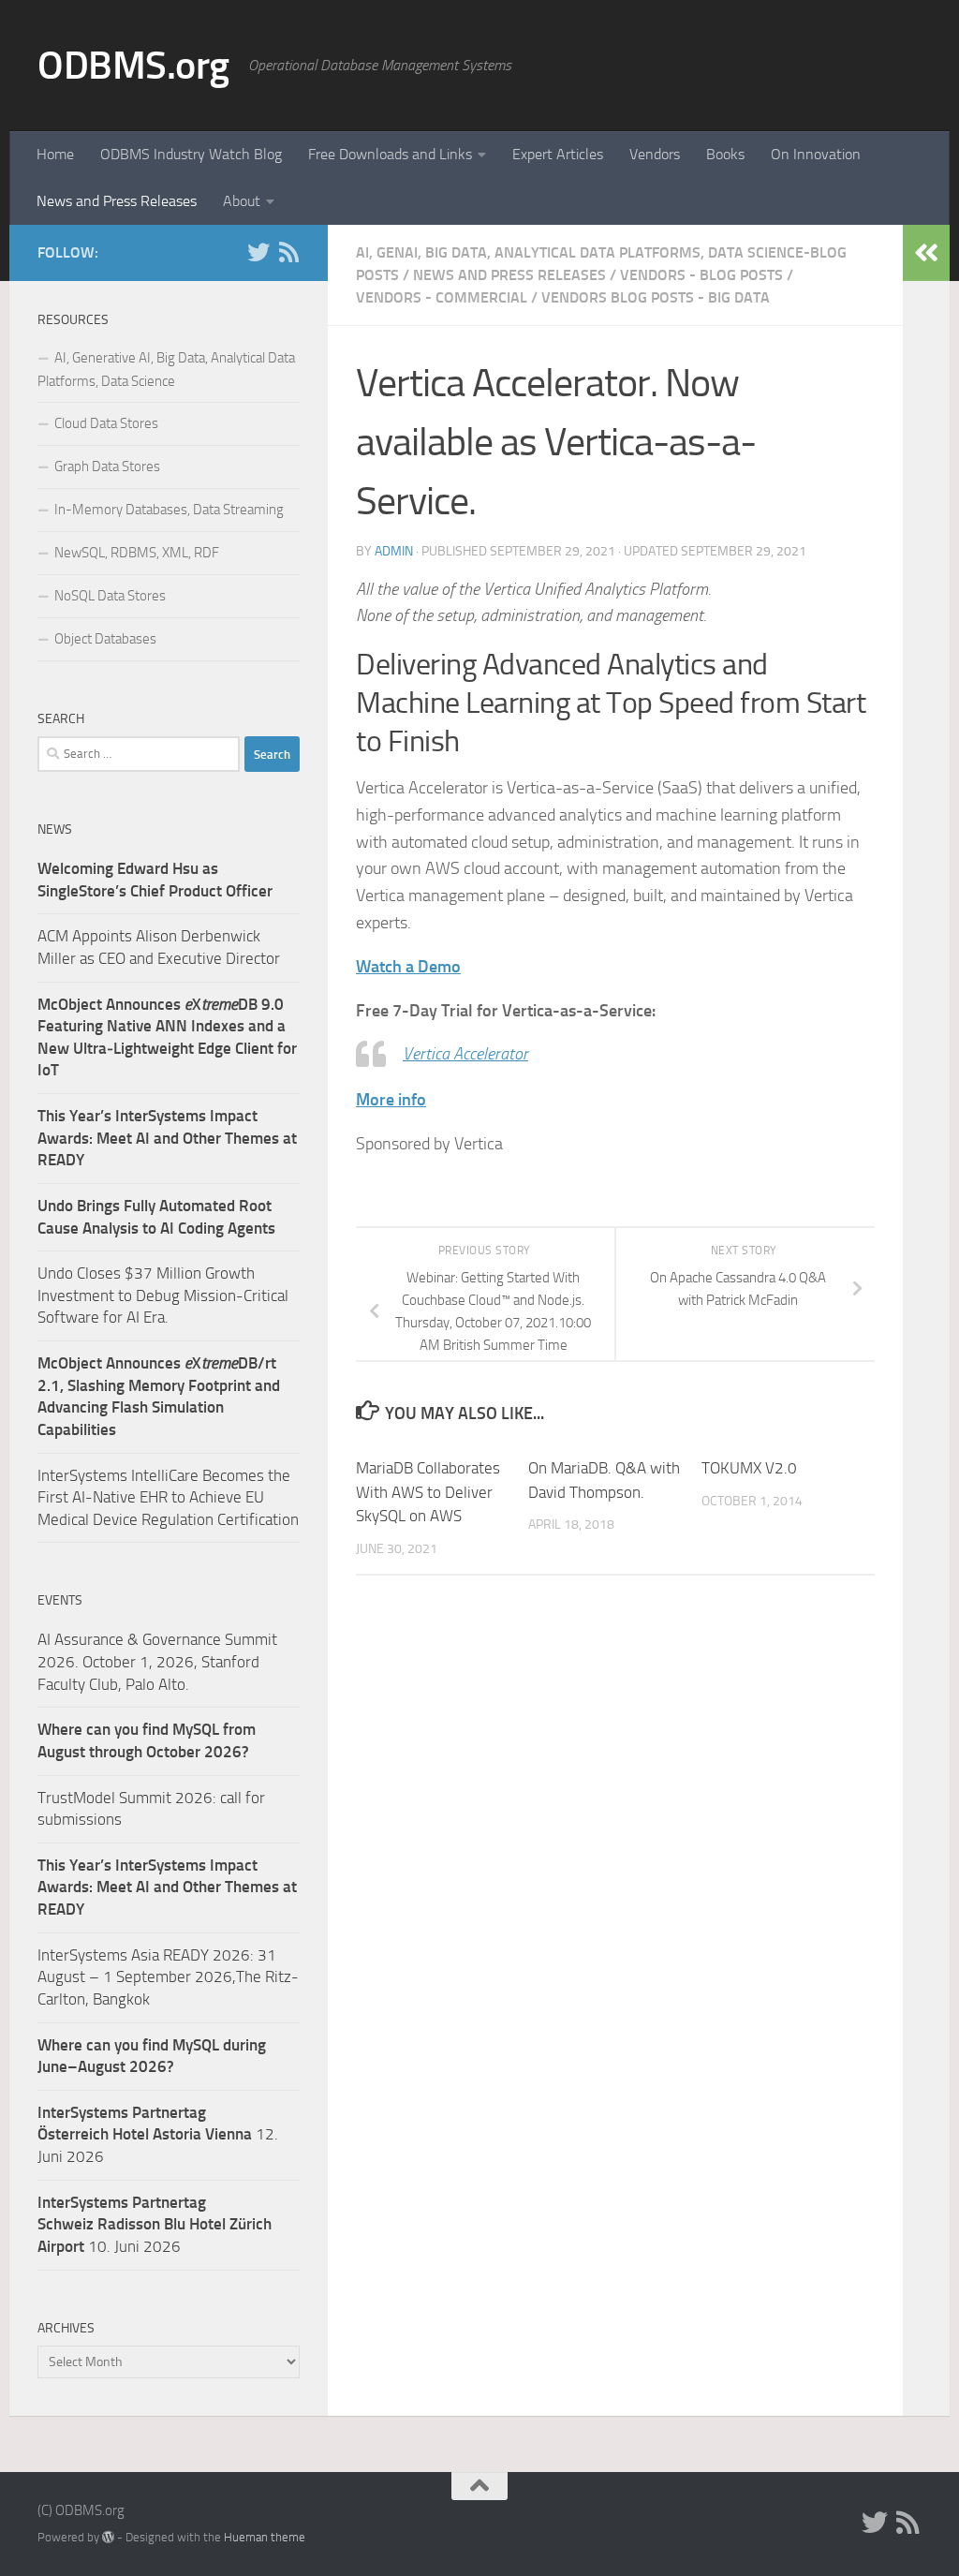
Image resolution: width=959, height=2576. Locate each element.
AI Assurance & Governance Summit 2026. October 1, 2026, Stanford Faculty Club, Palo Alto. (157, 1661)
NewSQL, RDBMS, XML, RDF (137, 553)
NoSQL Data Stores (110, 596)
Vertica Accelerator (465, 1054)
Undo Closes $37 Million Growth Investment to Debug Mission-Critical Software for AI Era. (163, 1295)
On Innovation (816, 154)
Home (55, 154)
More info (391, 1100)
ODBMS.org (133, 66)
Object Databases (105, 639)
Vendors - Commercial (442, 297)
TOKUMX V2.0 (749, 1468)
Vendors (655, 154)
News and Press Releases (117, 201)
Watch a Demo (408, 967)
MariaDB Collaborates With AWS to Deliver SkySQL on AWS (428, 1492)
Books (725, 154)
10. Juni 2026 (155, 2224)
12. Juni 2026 (158, 2134)
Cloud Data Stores (106, 423)
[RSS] (288, 252)
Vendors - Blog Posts (701, 275)
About (242, 201)
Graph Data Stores (107, 466)
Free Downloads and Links (390, 154)
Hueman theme (265, 2537)
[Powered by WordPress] (108, 2537)
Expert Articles (558, 154)
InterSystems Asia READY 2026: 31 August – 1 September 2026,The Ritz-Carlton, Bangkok (168, 1977)
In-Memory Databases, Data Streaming (169, 510)
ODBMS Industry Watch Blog (191, 154)
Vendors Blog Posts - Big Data (656, 297)
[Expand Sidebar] (926, 253)
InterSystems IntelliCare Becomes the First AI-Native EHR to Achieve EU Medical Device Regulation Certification (168, 1497)
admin (394, 551)
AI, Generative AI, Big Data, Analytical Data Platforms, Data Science (166, 370)
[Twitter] (258, 252)
